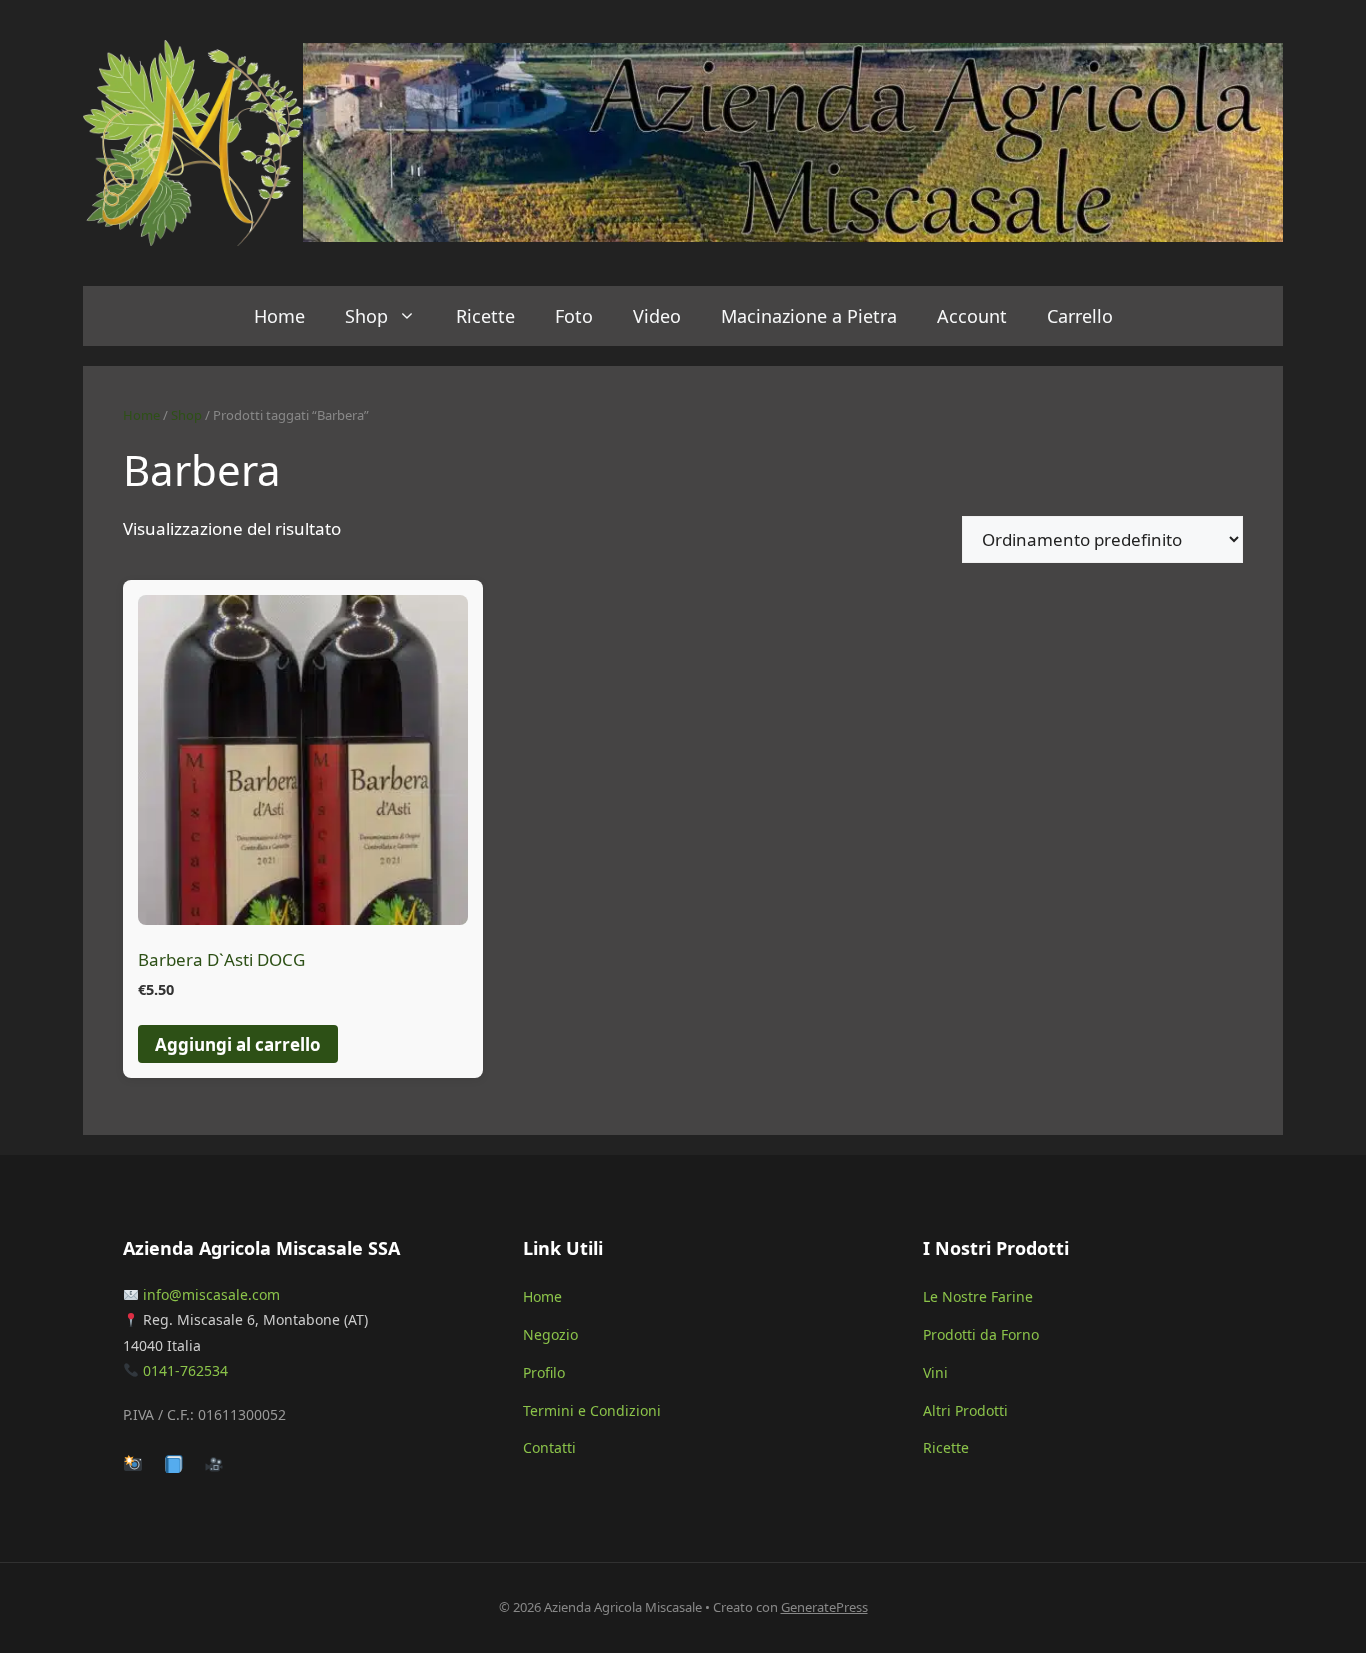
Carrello (1080, 316)
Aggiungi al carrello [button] (238, 1044)
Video (657, 316)
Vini (935, 1372)
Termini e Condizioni (592, 1410)
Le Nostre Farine (978, 1296)
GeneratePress (824, 1607)
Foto (574, 316)
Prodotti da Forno (981, 1334)
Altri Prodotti (965, 1410)
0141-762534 (185, 1370)
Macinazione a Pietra (809, 316)
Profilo (544, 1372)
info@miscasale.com (211, 1294)
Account (972, 316)
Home (279, 316)
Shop (366, 316)
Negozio (550, 1334)
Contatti (549, 1447)
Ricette (485, 316)
